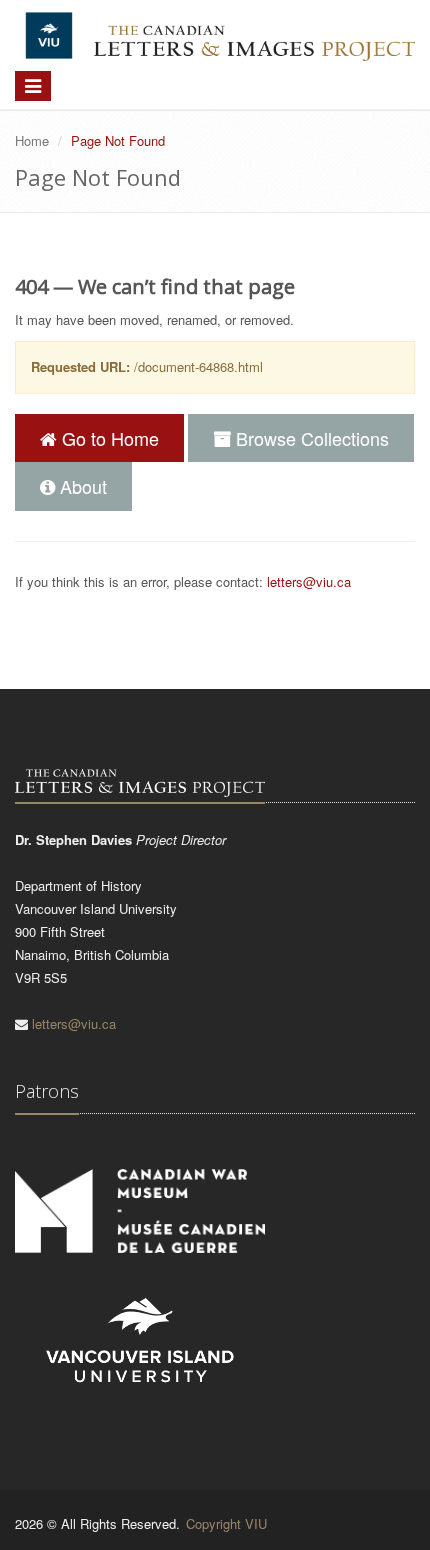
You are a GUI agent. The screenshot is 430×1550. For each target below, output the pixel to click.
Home (32, 140)
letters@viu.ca (309, 581)
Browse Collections (310, 438)
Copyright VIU (226, 1523)
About (81, 486)
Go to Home (108, 438)
